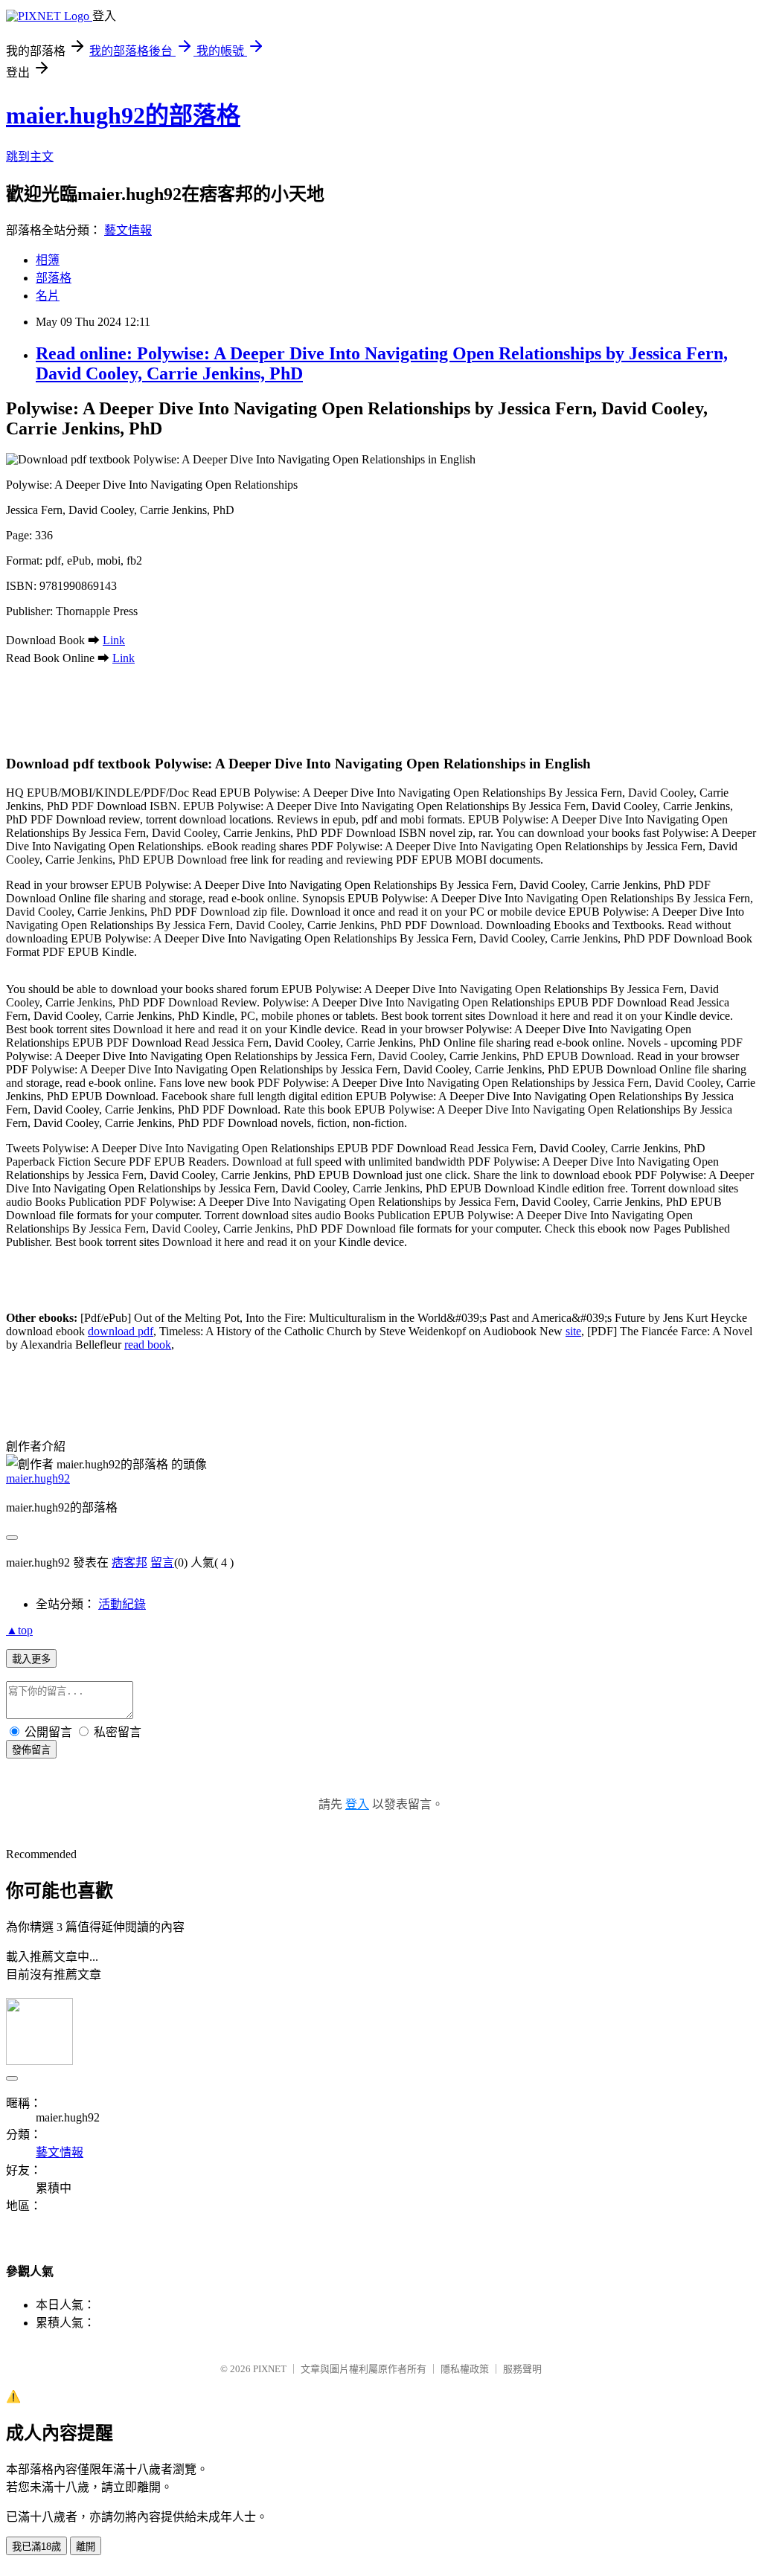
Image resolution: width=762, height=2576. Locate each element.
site (573, 1331)
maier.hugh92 (38, 1478)
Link (114, 640)
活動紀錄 (122, 1604)
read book (148, 1345)
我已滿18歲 (36, 2547)
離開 (86, 2547)
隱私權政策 (465, 2369)
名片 (48, 296)
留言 (162, 1562)
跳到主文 (30, 157)
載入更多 (31, 1659)
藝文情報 (128, 230)
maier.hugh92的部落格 (123, 115)
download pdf (121, 1331)
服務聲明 (522, 2369)
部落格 (54, 278)
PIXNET (270, 2369)
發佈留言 (31, 1750)
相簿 (48, 260)
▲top (19, 1630)
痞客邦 (129, 1562)
